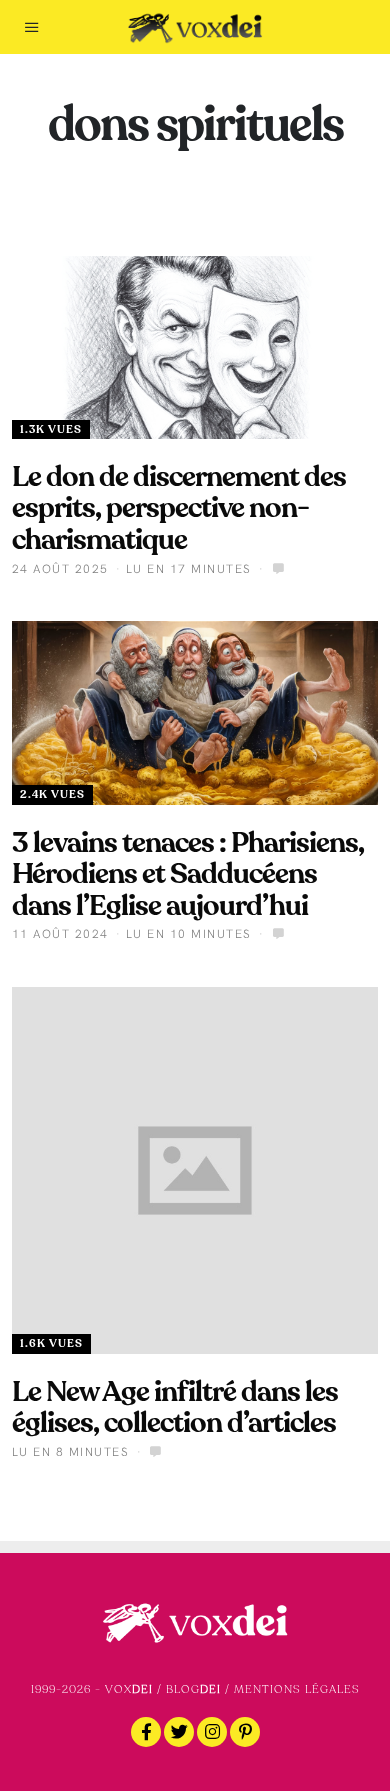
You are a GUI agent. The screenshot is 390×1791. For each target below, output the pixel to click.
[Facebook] (146, 1732)
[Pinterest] (245, 1732)
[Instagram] (212, 1732)
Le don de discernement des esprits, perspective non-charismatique (179, 508)
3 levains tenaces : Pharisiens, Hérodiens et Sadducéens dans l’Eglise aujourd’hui (188, 874)
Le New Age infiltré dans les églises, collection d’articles (175, 1407)
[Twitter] (179, 1732)
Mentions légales (297, 1689)
